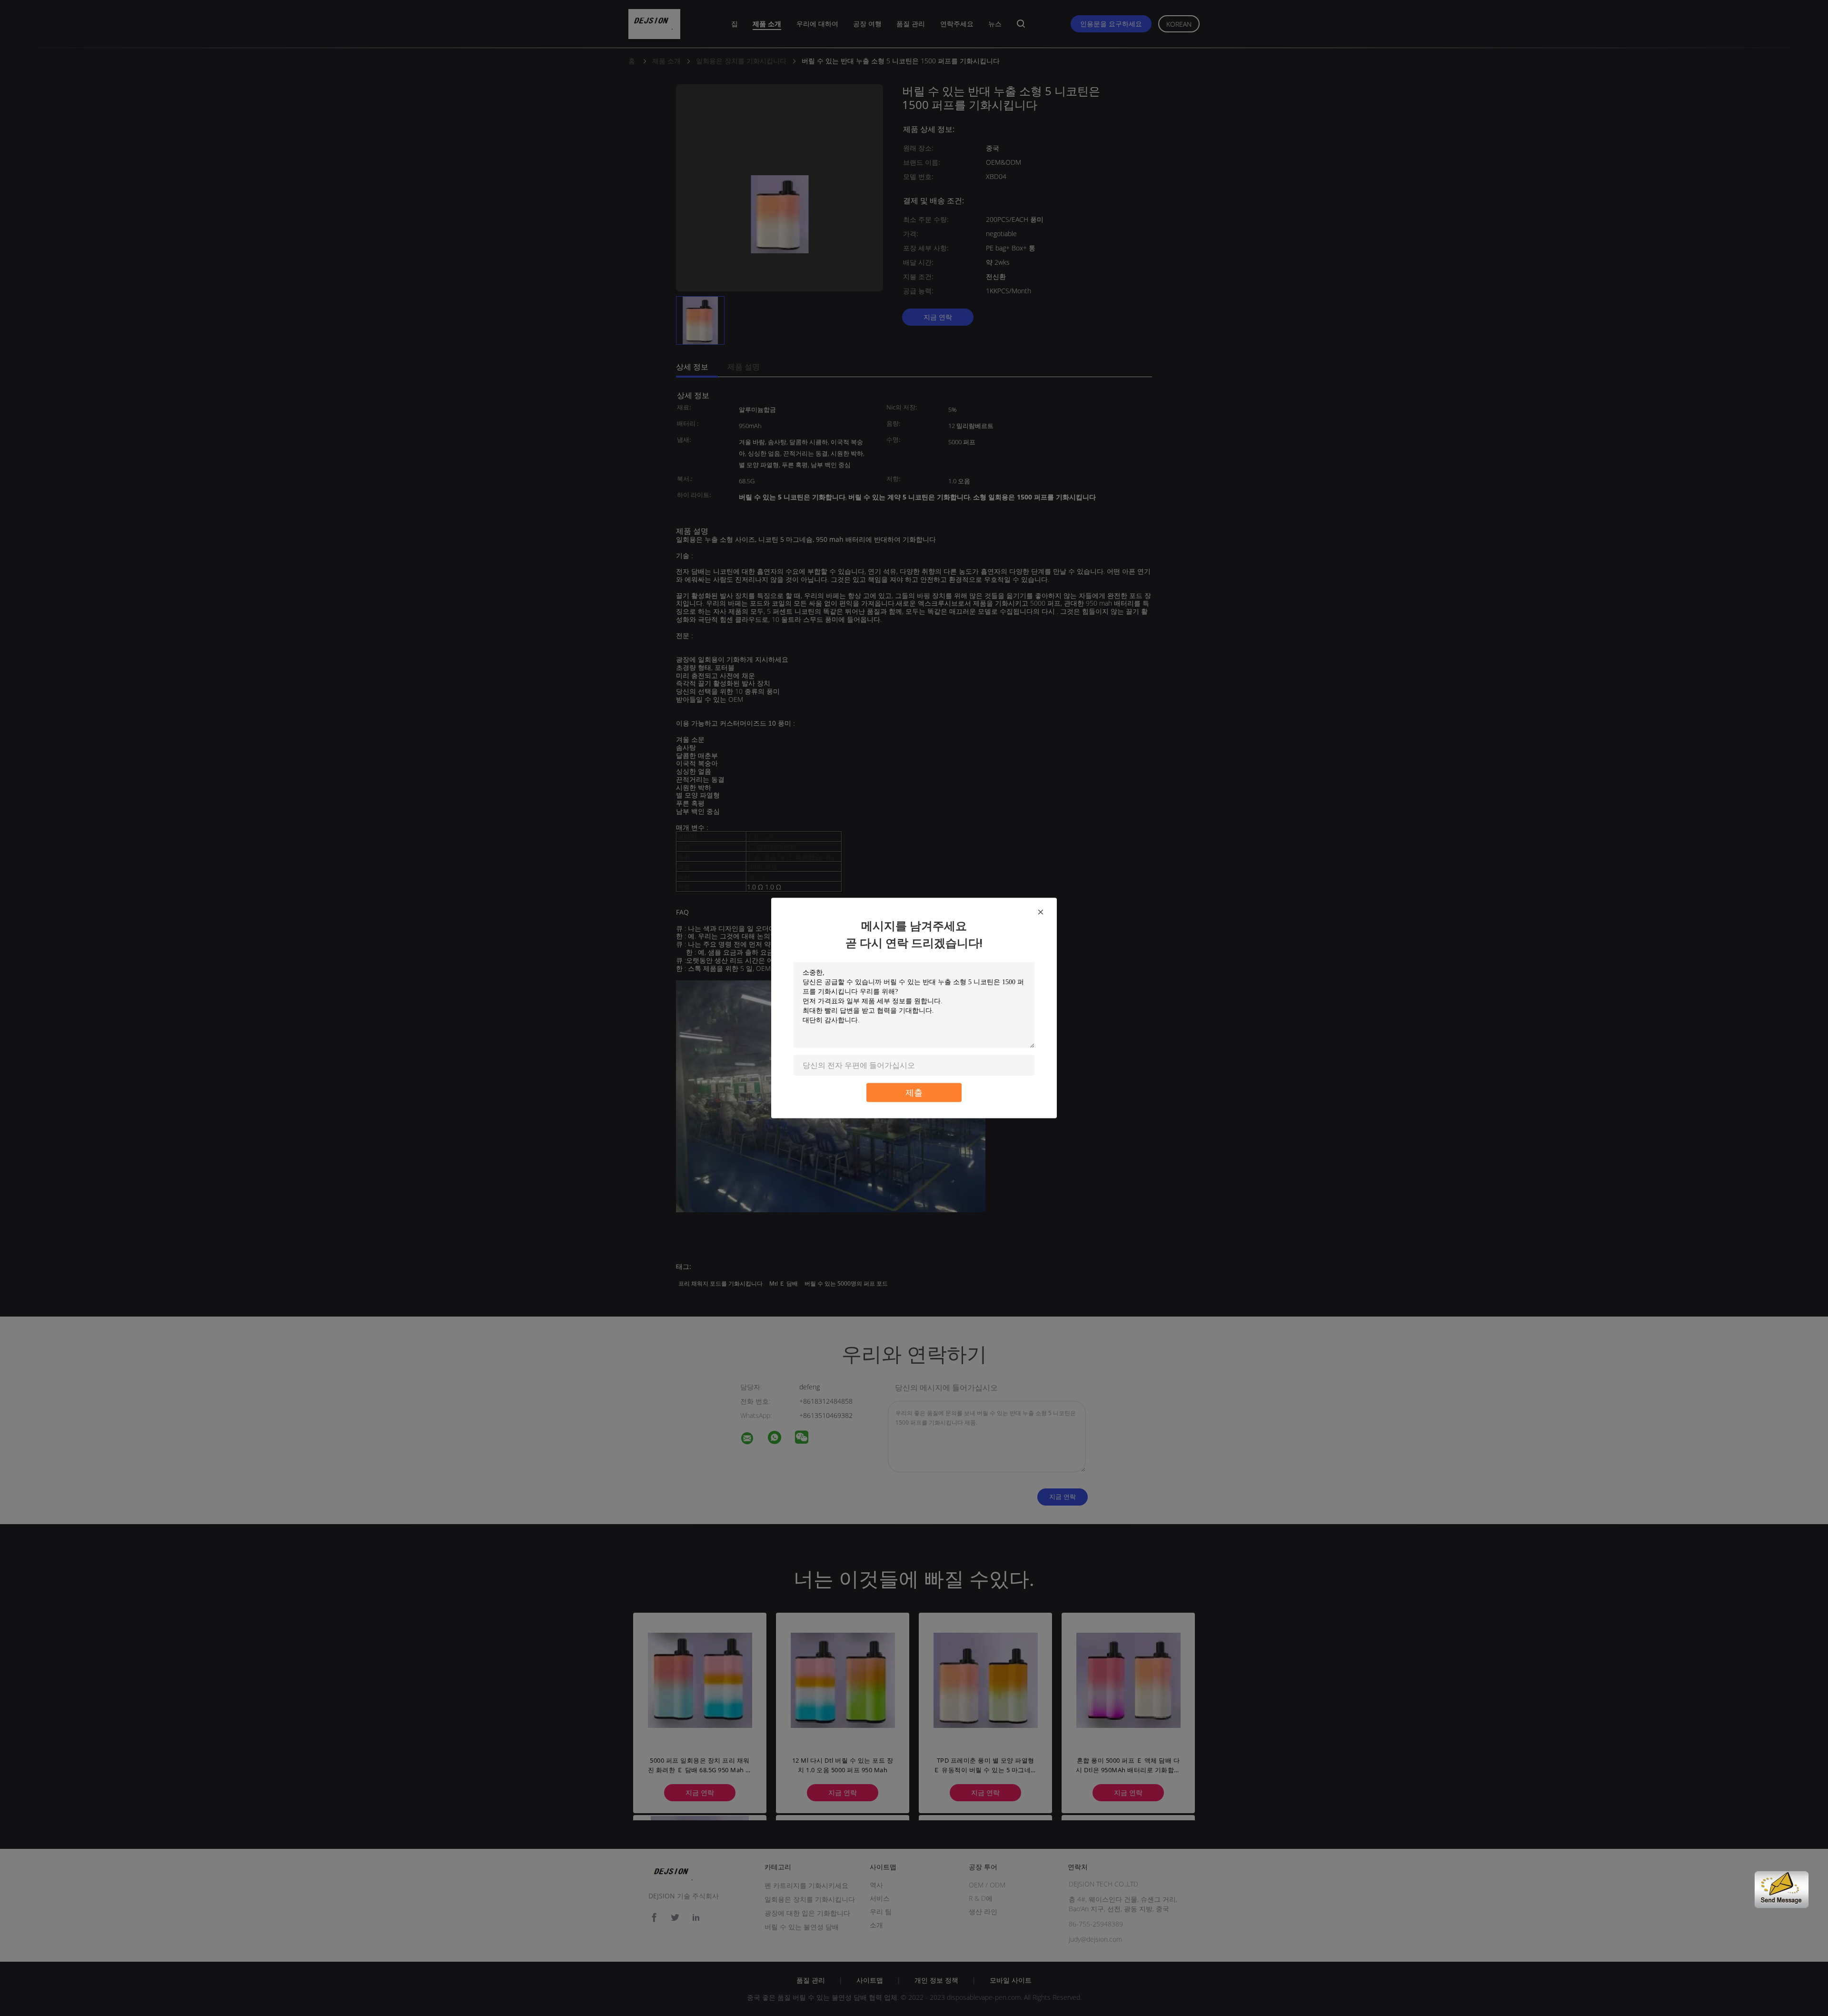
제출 (914, 1093)
